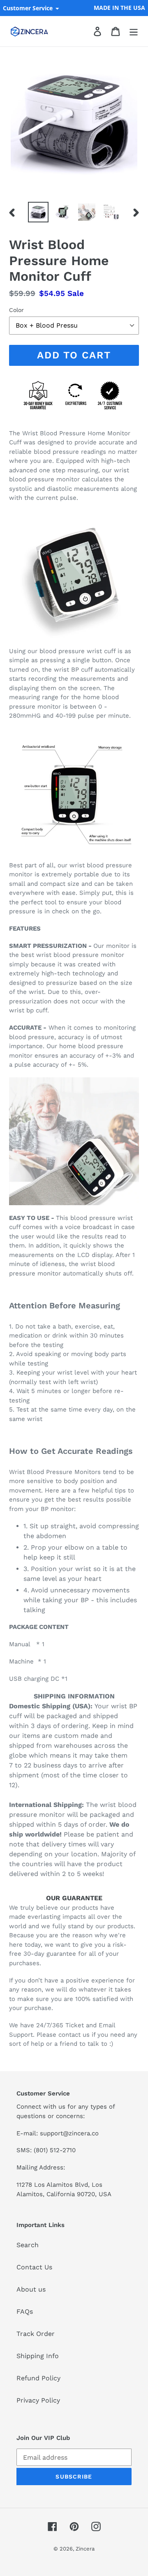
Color (16, 310)
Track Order (36, 2334)
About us (31, 2289)
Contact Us (34, 2267)
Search (28, 2245)
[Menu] (134, 31)
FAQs (25, 2311)
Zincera (85, 2549)
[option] (38, 212)
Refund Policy (38, 2378)
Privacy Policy (38, 2400)
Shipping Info (38, 2356)
